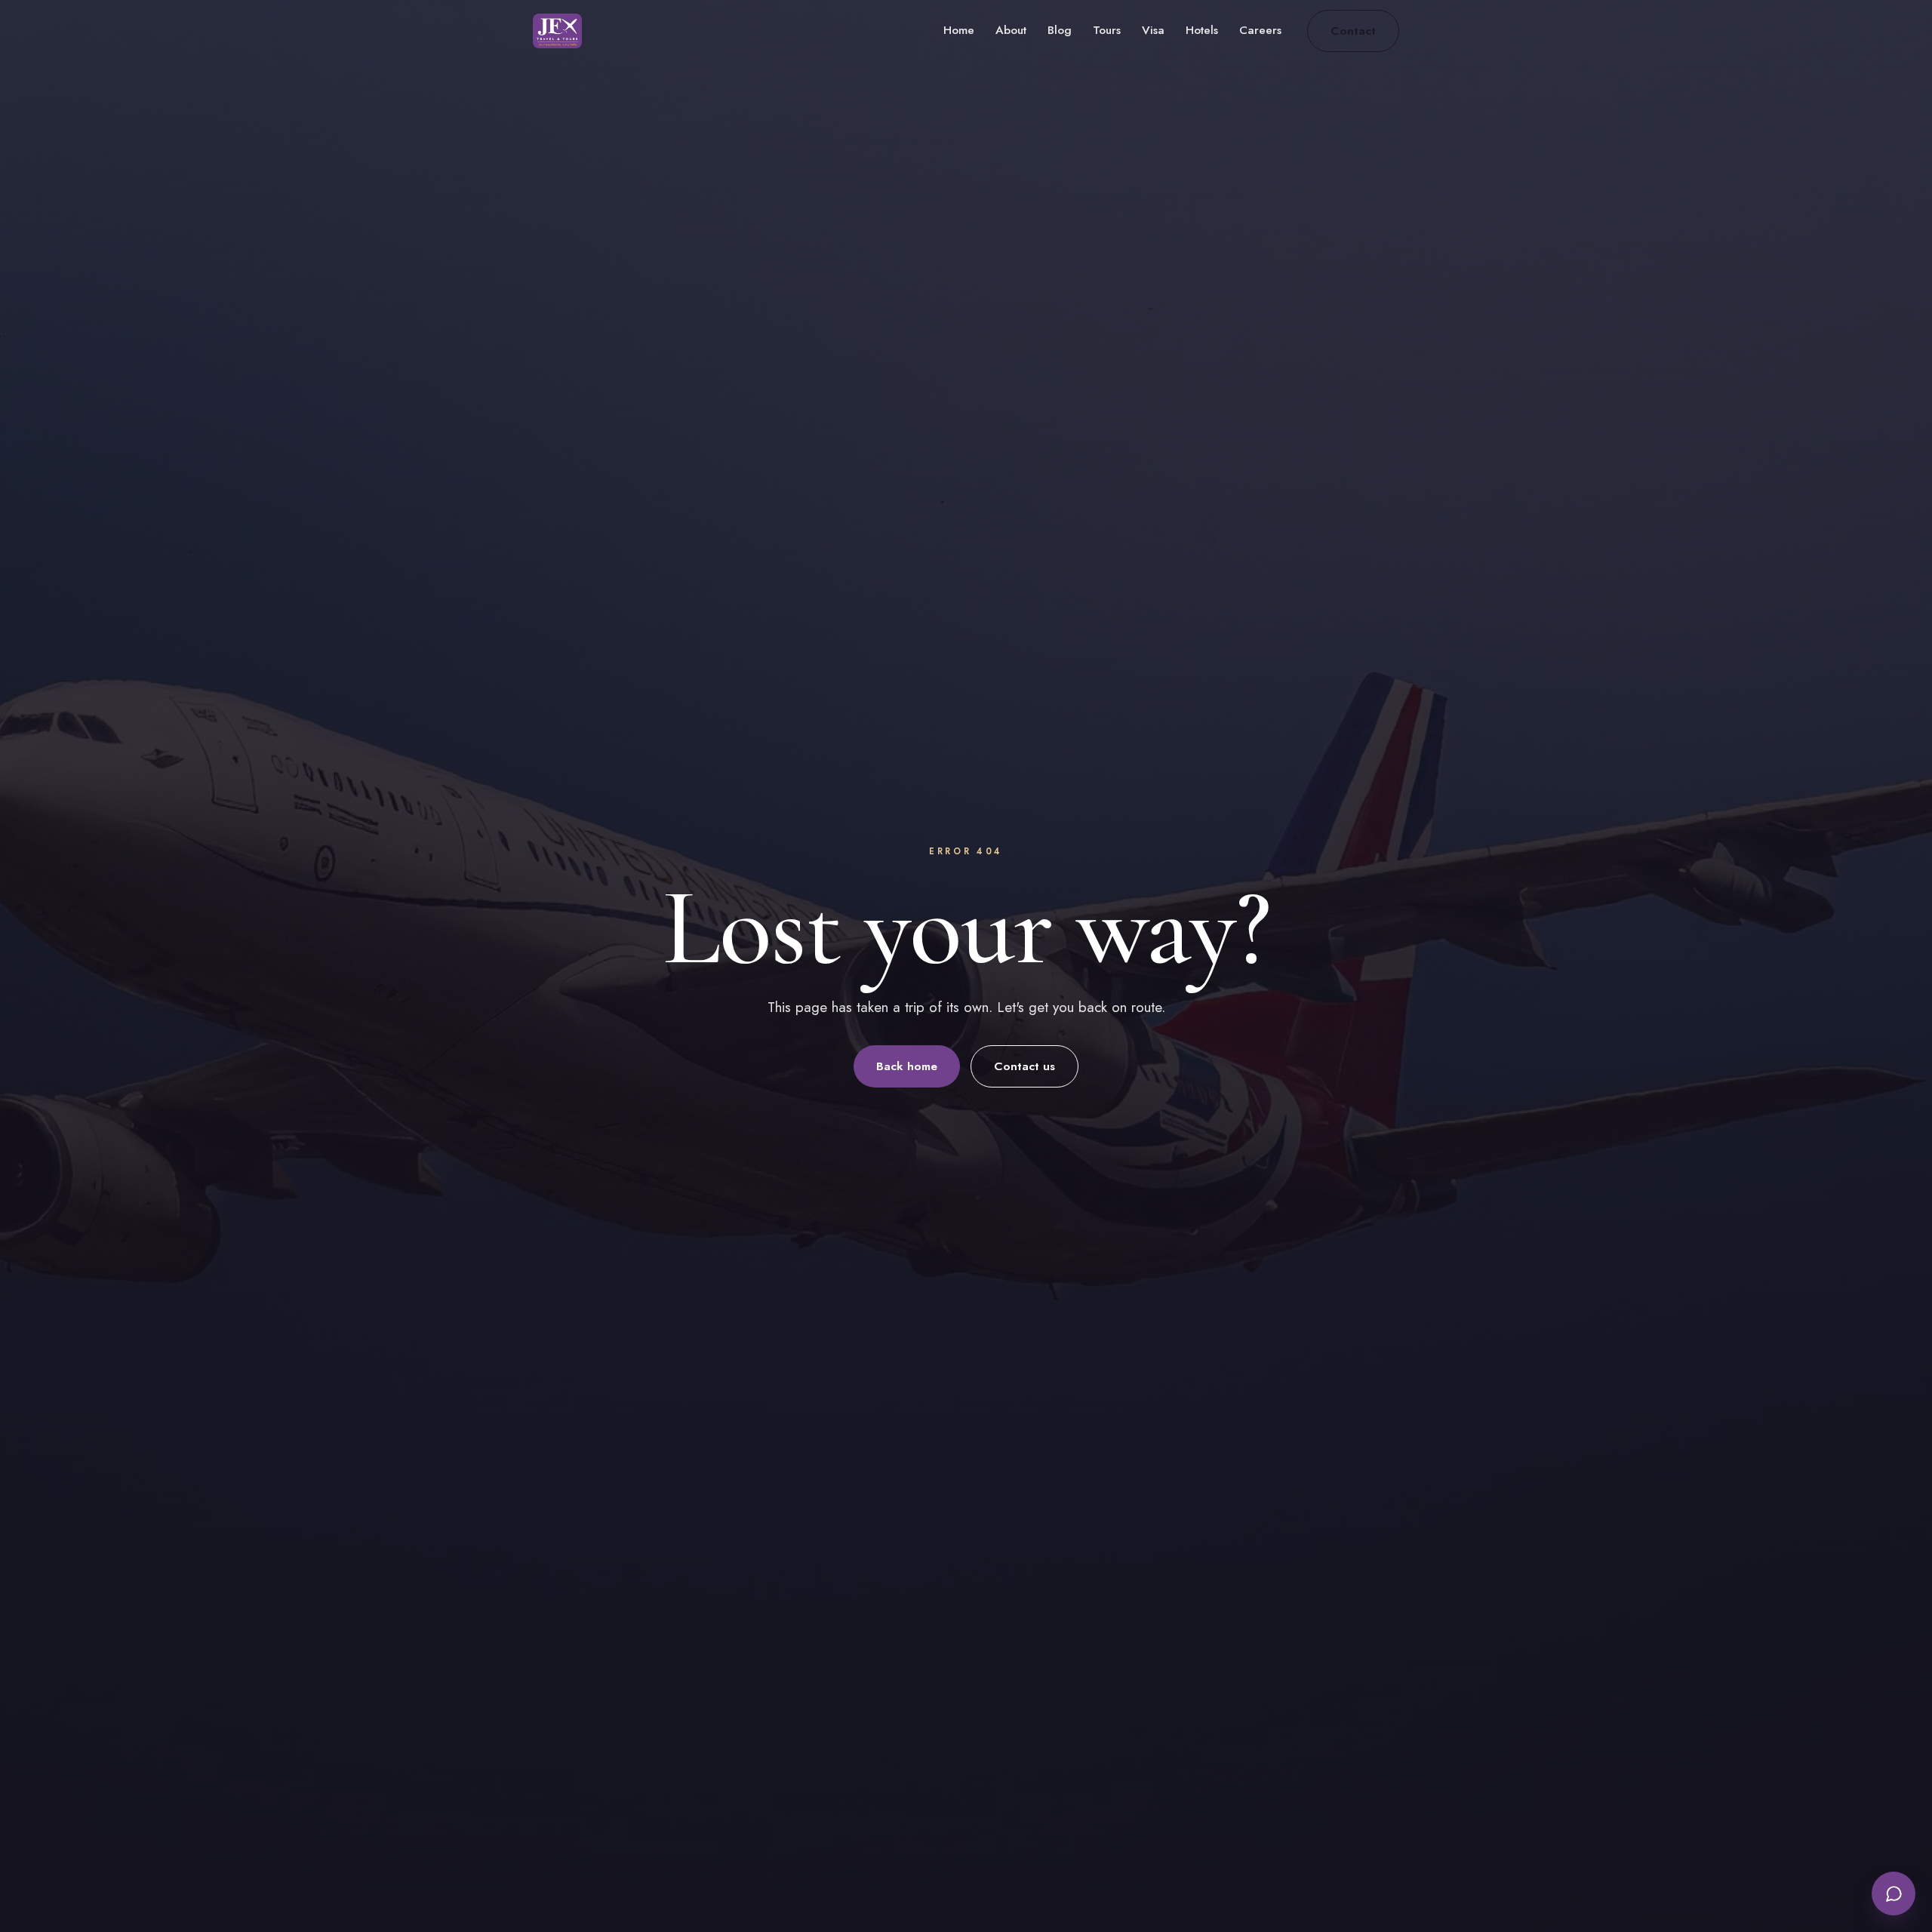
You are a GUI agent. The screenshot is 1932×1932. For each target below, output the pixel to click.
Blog (1060, 30)
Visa (1153, 30)
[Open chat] (1894, 1894)
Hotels (1202, 30)
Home (959, 30)
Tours (1107, 30)
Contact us (1024, 1066)
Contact (1353, 31)
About (1011, 30)
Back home (907, 1066)
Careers (1260, 30)
